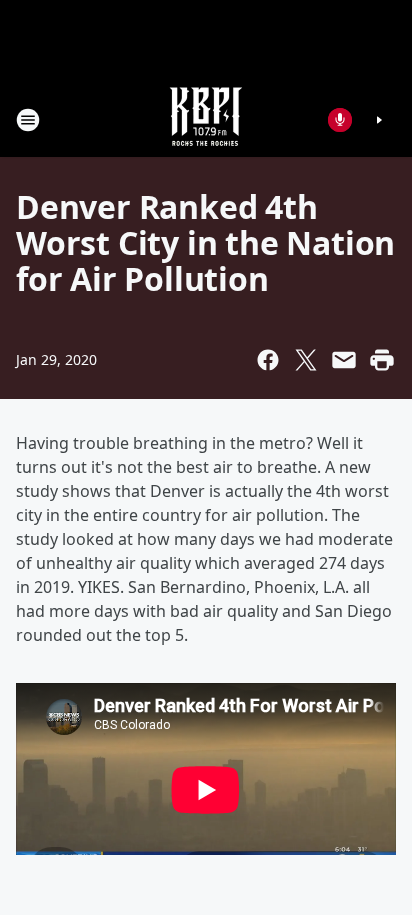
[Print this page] (382, 360)
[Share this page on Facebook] (268, 360)
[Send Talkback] (340, 120)
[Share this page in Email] (344, 360)
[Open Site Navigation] (28, 120)
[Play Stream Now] (379, 120)
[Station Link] (206, 119)
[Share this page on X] (306, 360)
